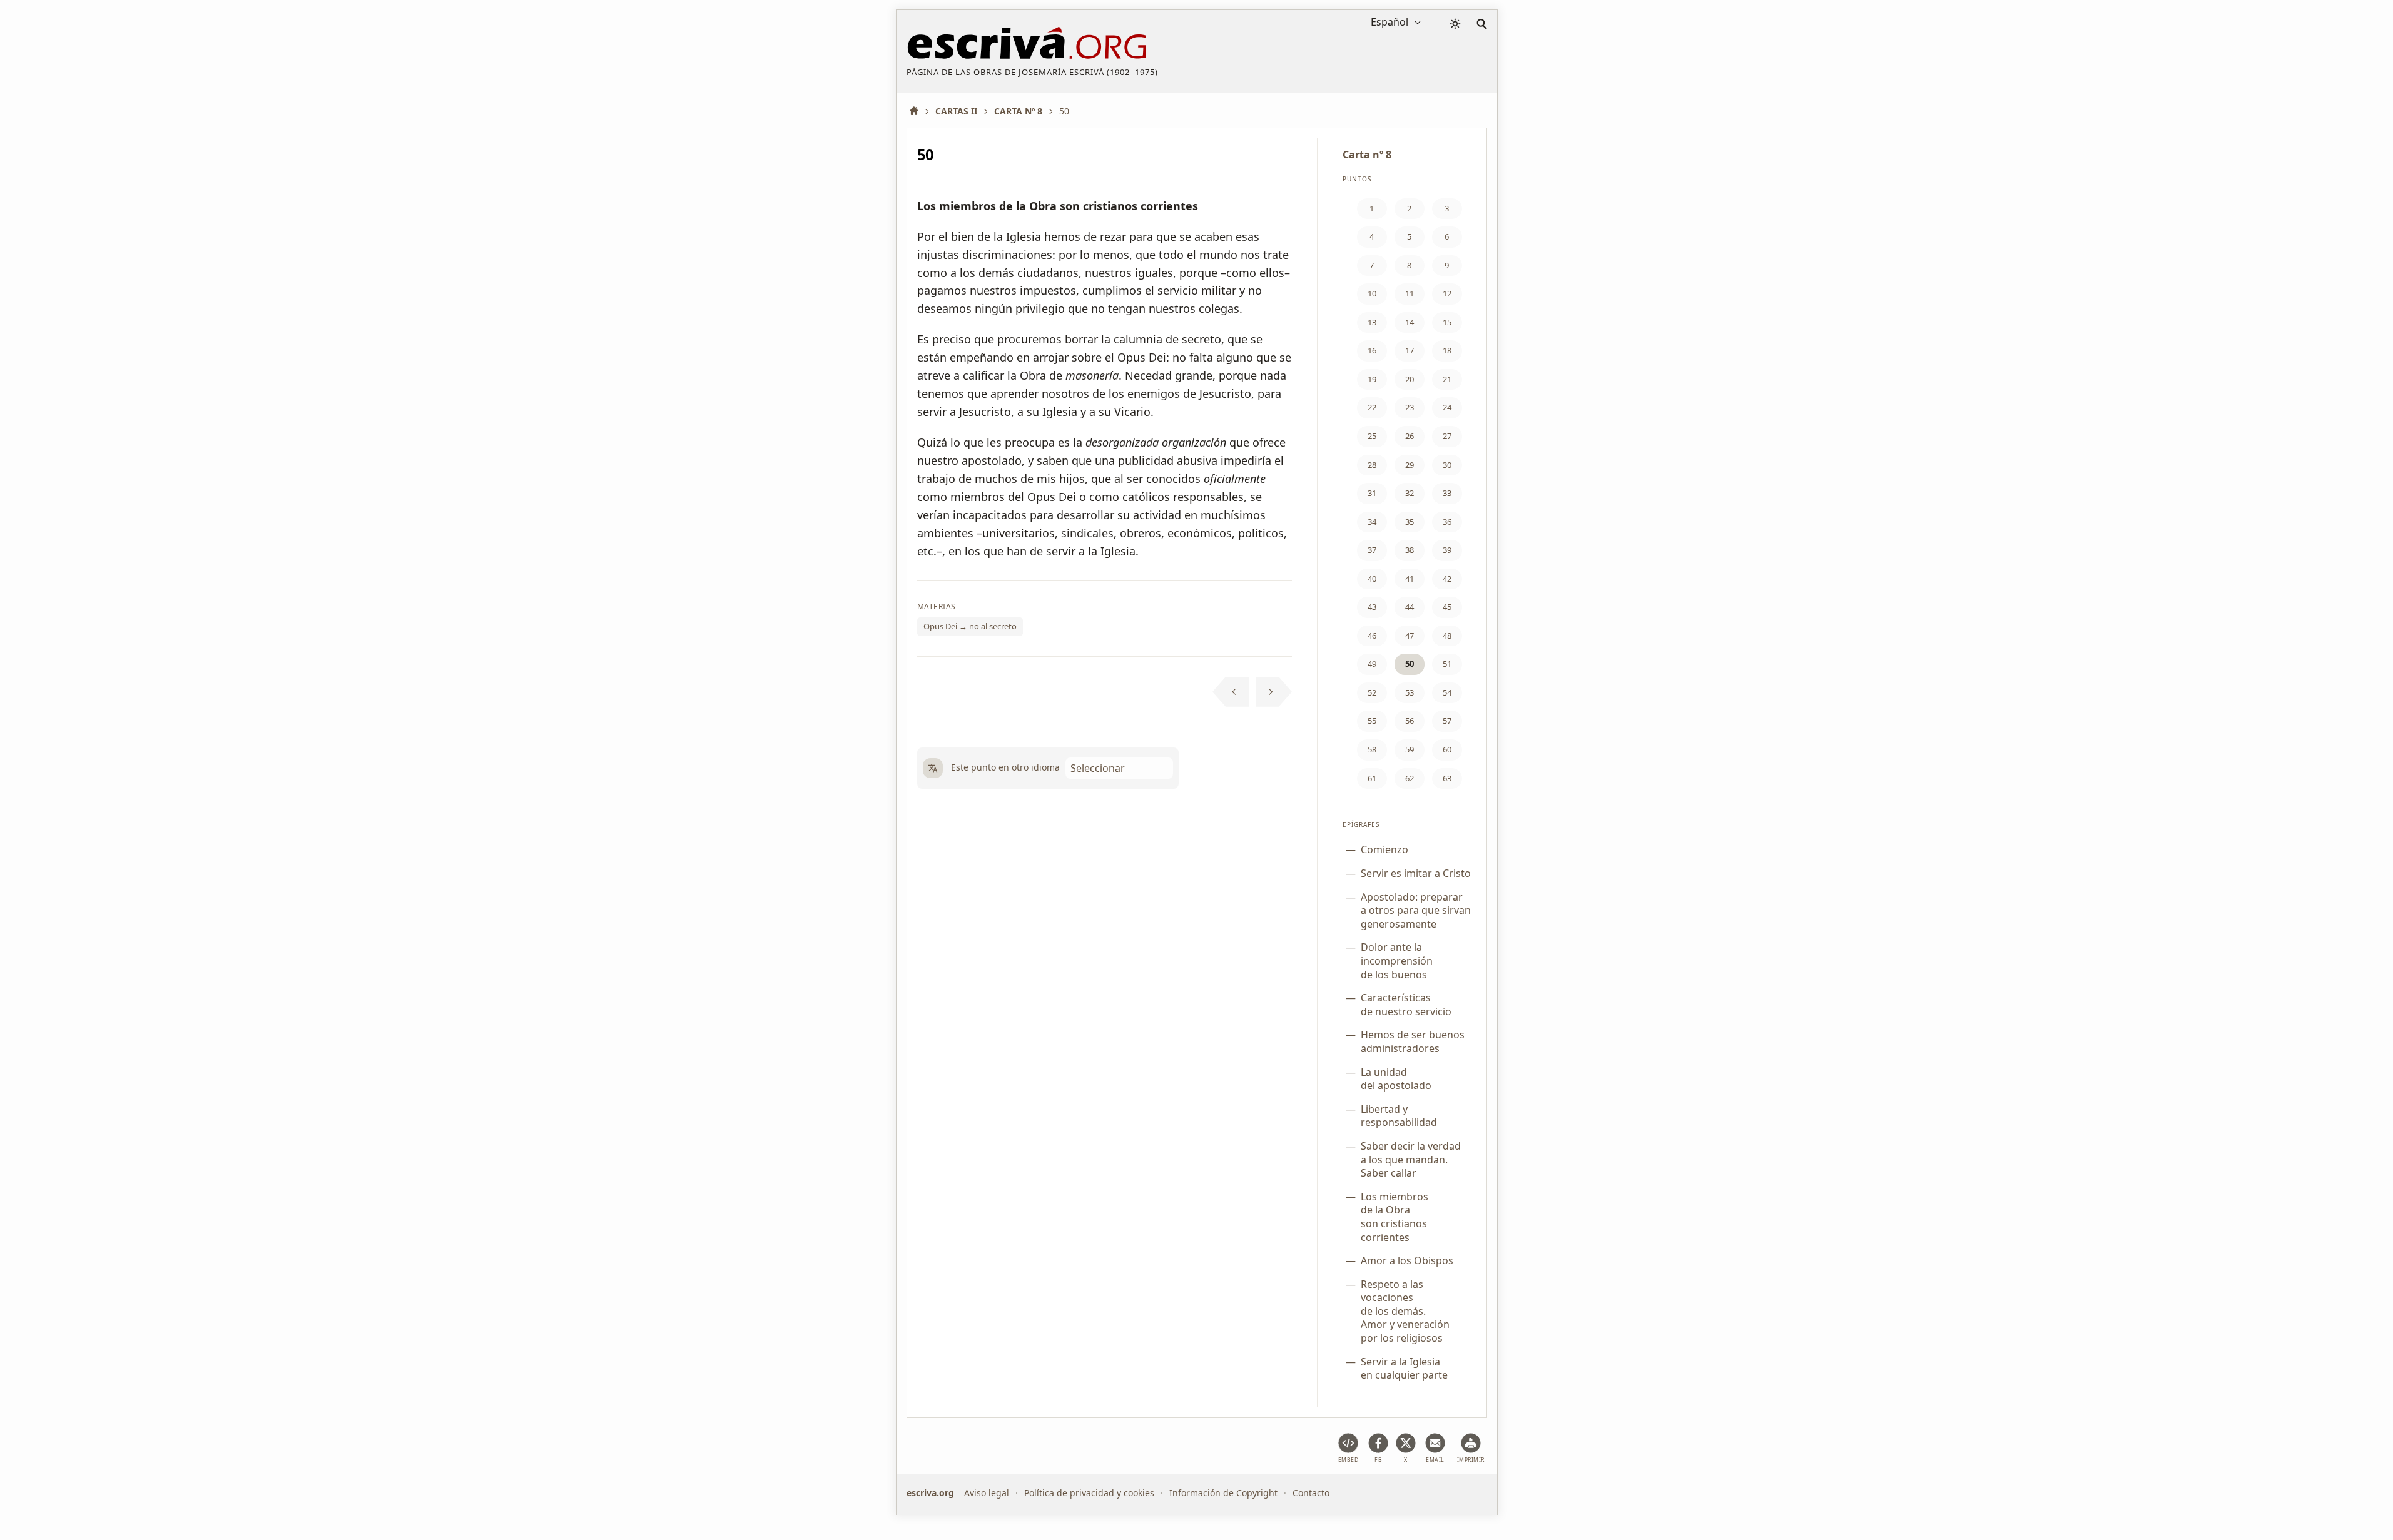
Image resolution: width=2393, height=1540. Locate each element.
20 (1410, 379)
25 (1372, 436)
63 (1447, 778)
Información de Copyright (1223, 1493)
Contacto (1311, 1493)
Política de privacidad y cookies (1089, 1493)
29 (1410, 465)
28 (1372, 465)
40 (1372, 579)
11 (1410, 293)
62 (1410, 778)
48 (1447, 636)
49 (1372, 664)
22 (1372, 407)
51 (1447, 664)
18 (1447, 350)
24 (1447, 407)
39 (1447, 550)
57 (1447, 721)
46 (1372, 636)
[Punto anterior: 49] (1231, 692)
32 (1410, 493)
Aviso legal (987, 1493)
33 (1447, 493)
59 (1410, 749)
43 (1372, 607)
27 (1447, 436)
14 (1410, 322)
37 (1372, 550)
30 (1447, 465)
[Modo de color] (1455, 24)
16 (1372, 350)
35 (1410, 522)
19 (1372, 379)
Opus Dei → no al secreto (970, 626)
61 (1372, 778)
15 (1447, 322)
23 (1410, 407)
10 (1372, 293)
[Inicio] (918, 111)
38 (1410, 550)
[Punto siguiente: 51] (1274, 692)
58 (1372, 749)
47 (1410, 636)
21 (1447, 379)
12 (1447, 293)
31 (1372, 493)
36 (1447, 522)
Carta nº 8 (1367, 155)
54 (1447, 692)
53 (1410, 692)
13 (1372, 322)
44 (1410, 607)
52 (1372, 692)
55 (1372, 721)
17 (1410, 350)
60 (1447, 749)
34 (1372, 522)
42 (1447, 579)
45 (1447, 607)
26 (1410, 436)
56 (1410, 721)
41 (1410, 579)
